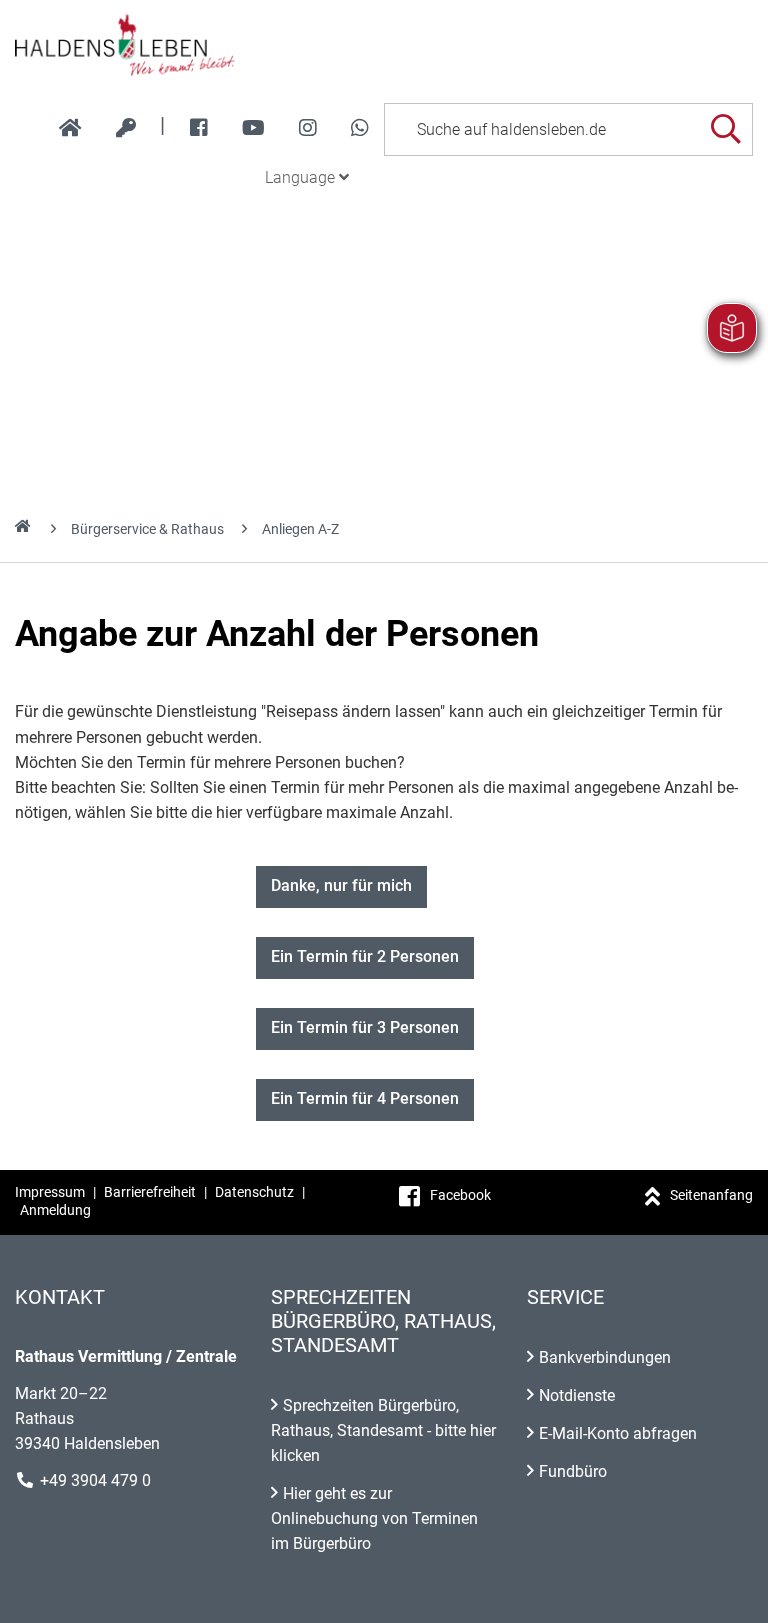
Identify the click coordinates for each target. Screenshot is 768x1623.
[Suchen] (725, 129)
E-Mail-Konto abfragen (618, 1433)
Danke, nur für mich (341, 885)
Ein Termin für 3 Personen (365, 1027)
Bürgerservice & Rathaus (147, 529)
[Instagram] (308, 128)
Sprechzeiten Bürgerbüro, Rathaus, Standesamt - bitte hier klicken (383, 1430)
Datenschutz (254, 1192)
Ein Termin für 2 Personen (365, 956)
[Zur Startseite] (384, 44)
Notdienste (577, 1395)
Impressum (50, 1192)
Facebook (460, 1195)
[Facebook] (199, 128)
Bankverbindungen (605, 1357)
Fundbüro (573, 1471)
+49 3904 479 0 (95, 1480)
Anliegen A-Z (300, 529)
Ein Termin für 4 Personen (365, 1098)
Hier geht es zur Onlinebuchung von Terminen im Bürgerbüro (374, 1518)
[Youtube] (253, 128)
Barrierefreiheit (150, 1192)
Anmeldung (55, 1210)
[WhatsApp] (360, 128)
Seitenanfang (711, 1195)
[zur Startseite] (70, 128)
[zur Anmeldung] (126, 128)
